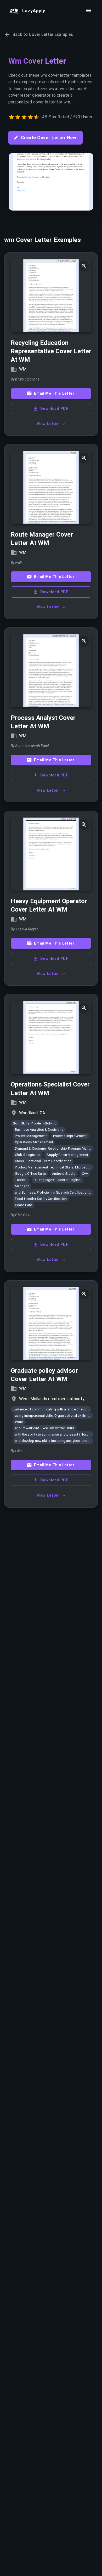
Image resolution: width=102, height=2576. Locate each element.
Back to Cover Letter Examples (43, 34)
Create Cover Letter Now (49, 137)
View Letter (48, 424)
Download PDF (54, 409)
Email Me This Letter (54, 393)
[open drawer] (88, 10)
